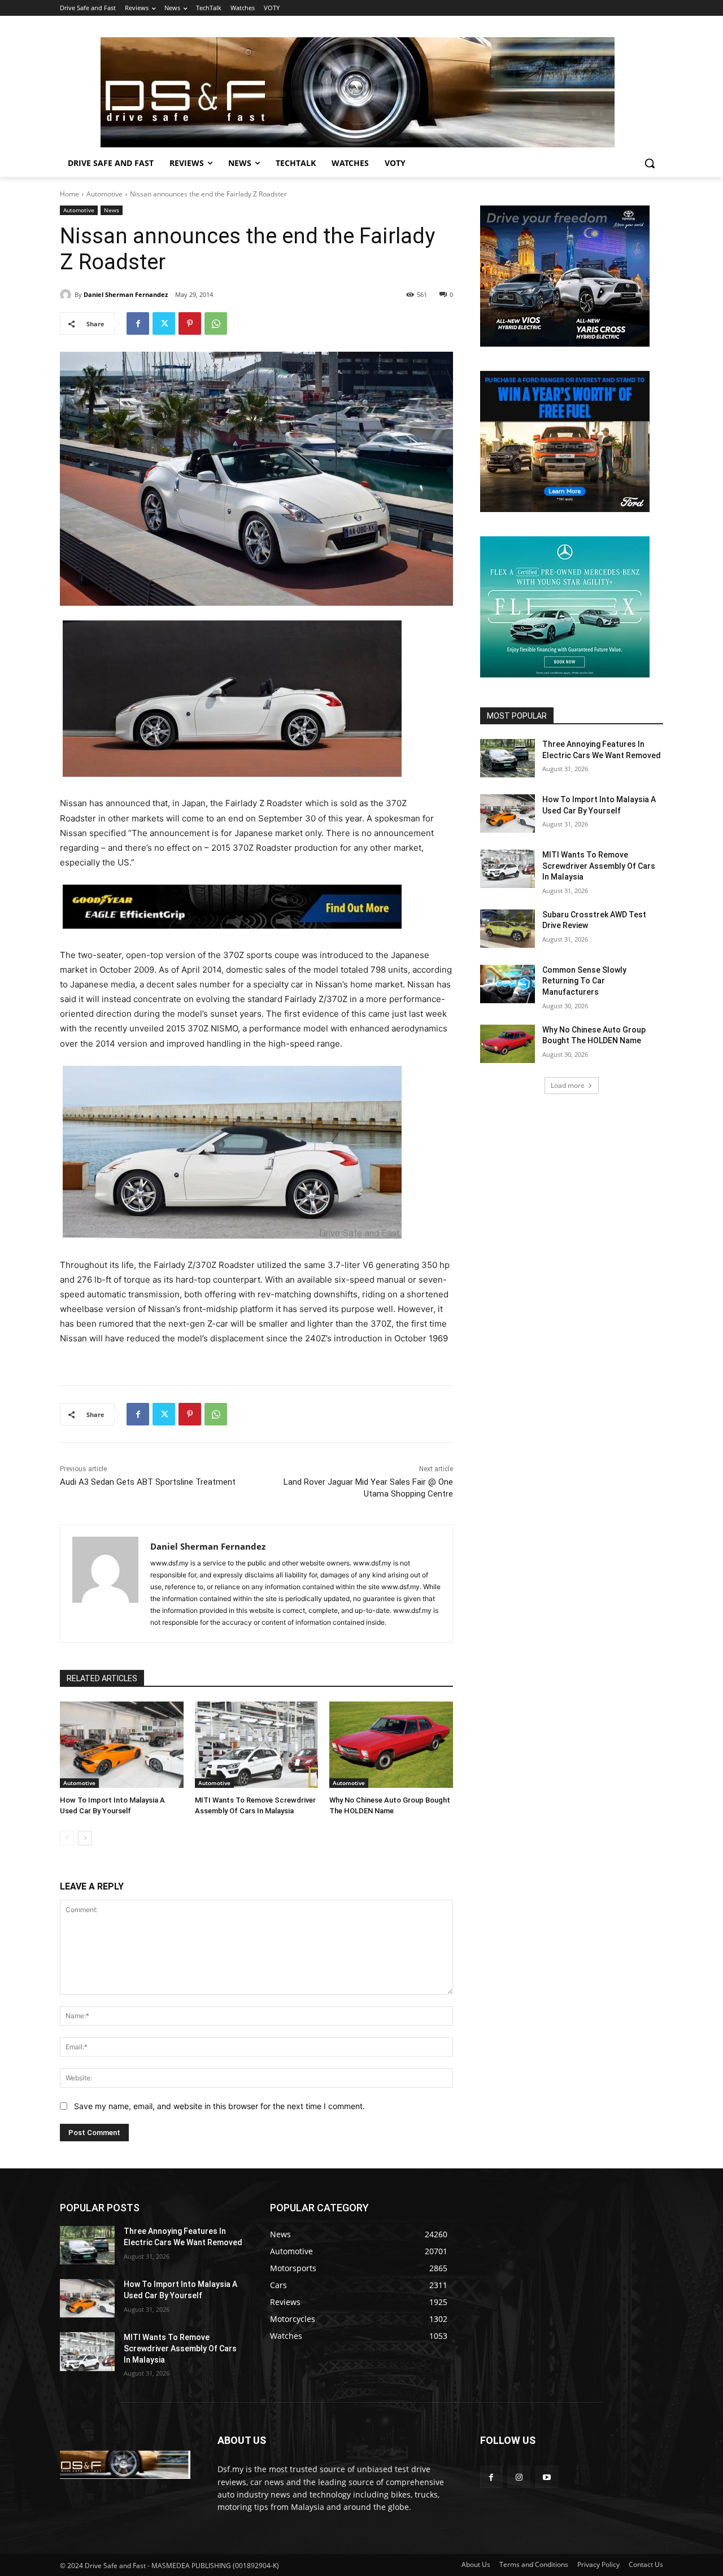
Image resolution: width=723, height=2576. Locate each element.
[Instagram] (519, 2477)
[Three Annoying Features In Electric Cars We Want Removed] (508, 758)
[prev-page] (67, 1838)
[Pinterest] (190, 323)
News (112, 210)
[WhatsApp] (216, 323)
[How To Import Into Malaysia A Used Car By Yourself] (122, 1745)
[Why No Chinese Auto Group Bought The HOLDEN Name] (391, 1745)
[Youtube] (546, 2477)
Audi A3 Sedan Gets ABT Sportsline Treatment (148, 1482)
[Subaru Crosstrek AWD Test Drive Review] (508, 929)
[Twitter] (164, 323)
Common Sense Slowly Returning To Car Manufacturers (584, 981)
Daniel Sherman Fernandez (126, 294)
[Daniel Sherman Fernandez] (67, 295)
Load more (568, 1085)
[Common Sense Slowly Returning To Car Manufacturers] (508, 984)
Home (69, 194)
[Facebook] (138, 323)
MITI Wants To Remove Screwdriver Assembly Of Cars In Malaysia (599, 866)
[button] (650, 163)
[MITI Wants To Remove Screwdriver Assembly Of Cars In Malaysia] (257, 1745)
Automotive (104, 194)
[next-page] (85, 1838)
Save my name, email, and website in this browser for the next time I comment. (219, 2106)
